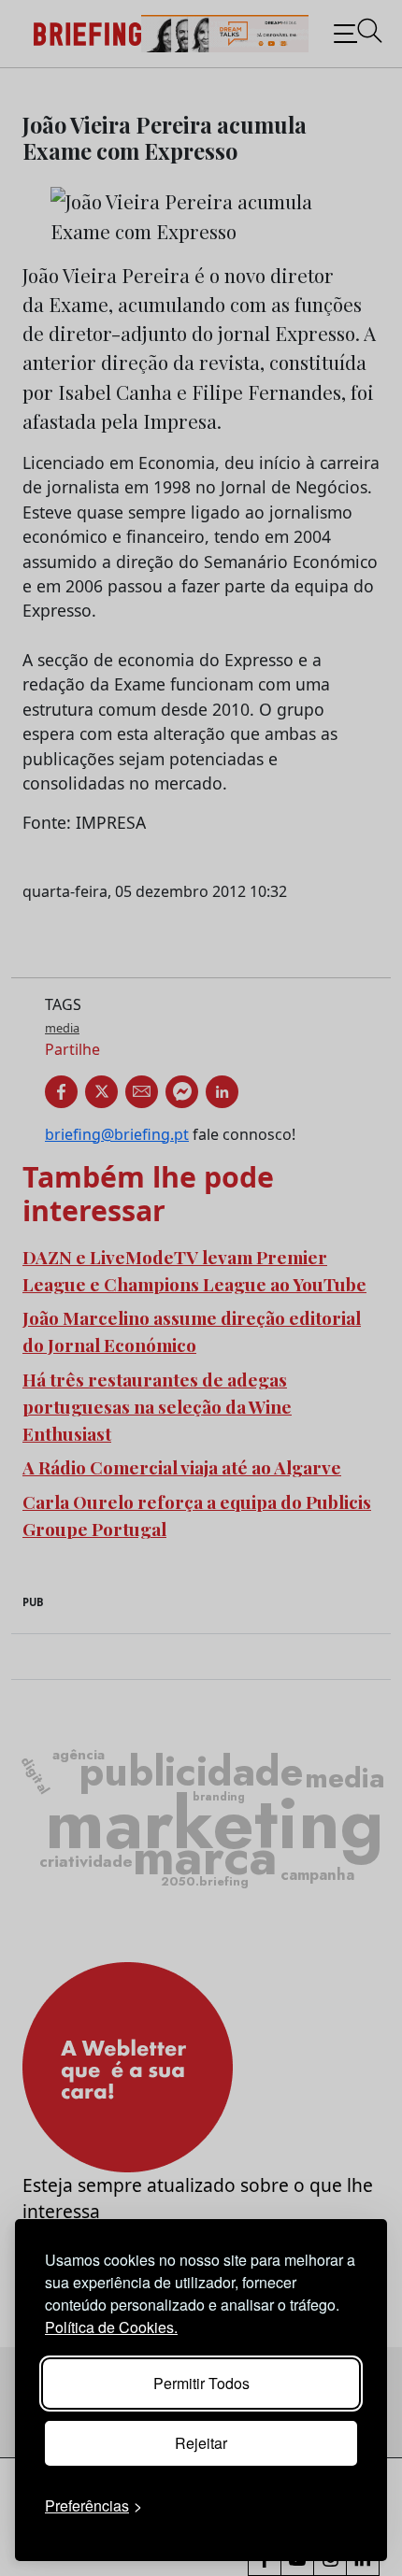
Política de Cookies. (111, 2327)
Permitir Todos (201, 2383)
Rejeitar (201, 2443)
